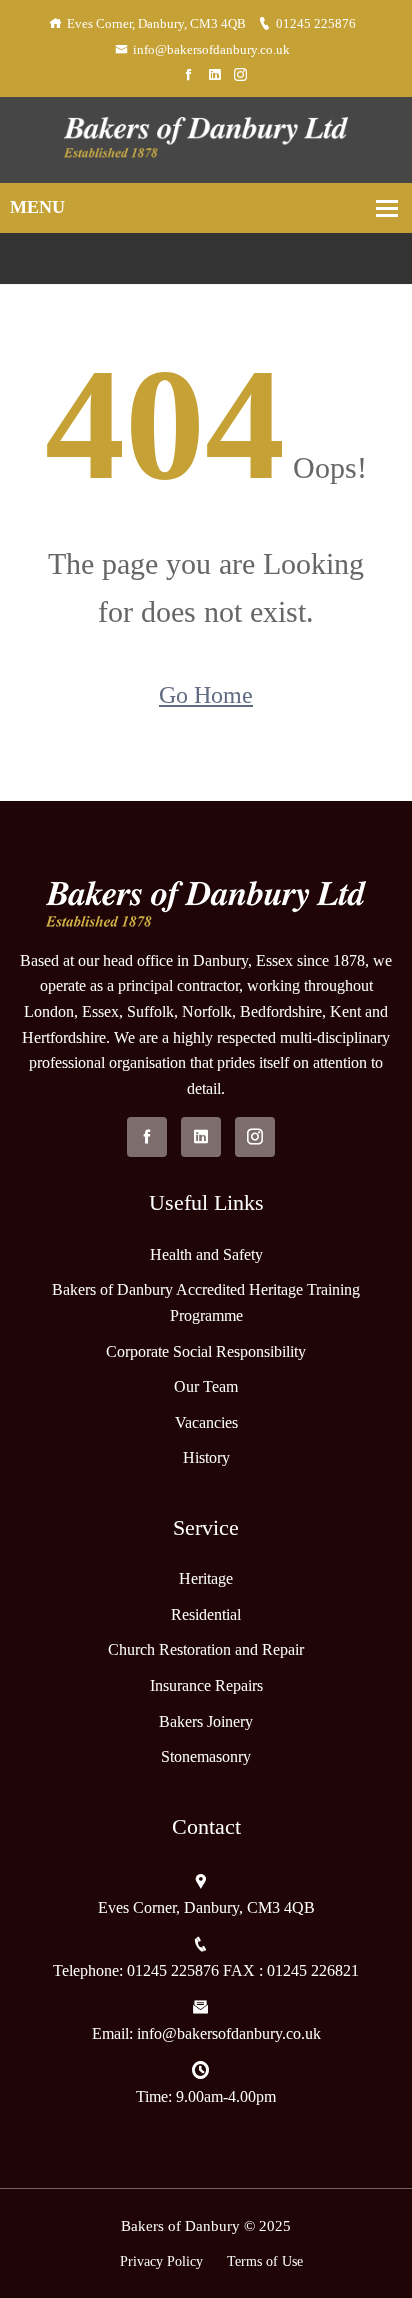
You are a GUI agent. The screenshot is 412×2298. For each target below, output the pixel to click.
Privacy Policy (161, 2261)
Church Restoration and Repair (206, 1649)
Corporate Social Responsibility (206, 1351)
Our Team (206, 1386)
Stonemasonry (206, 1756)
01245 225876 (316, 23)
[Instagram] (240, 75)
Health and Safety (206, 1254)
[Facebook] (188, 75)
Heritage (206, 1578)
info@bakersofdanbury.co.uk (211, 49)
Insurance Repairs (206, 1685)
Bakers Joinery (206, 1721)
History (206, 1457)
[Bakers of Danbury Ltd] (205, 137)
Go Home (206, 695)
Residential (206, 1614)
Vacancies (206, 1422)
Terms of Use (265, 2261)
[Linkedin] (214, 75)
